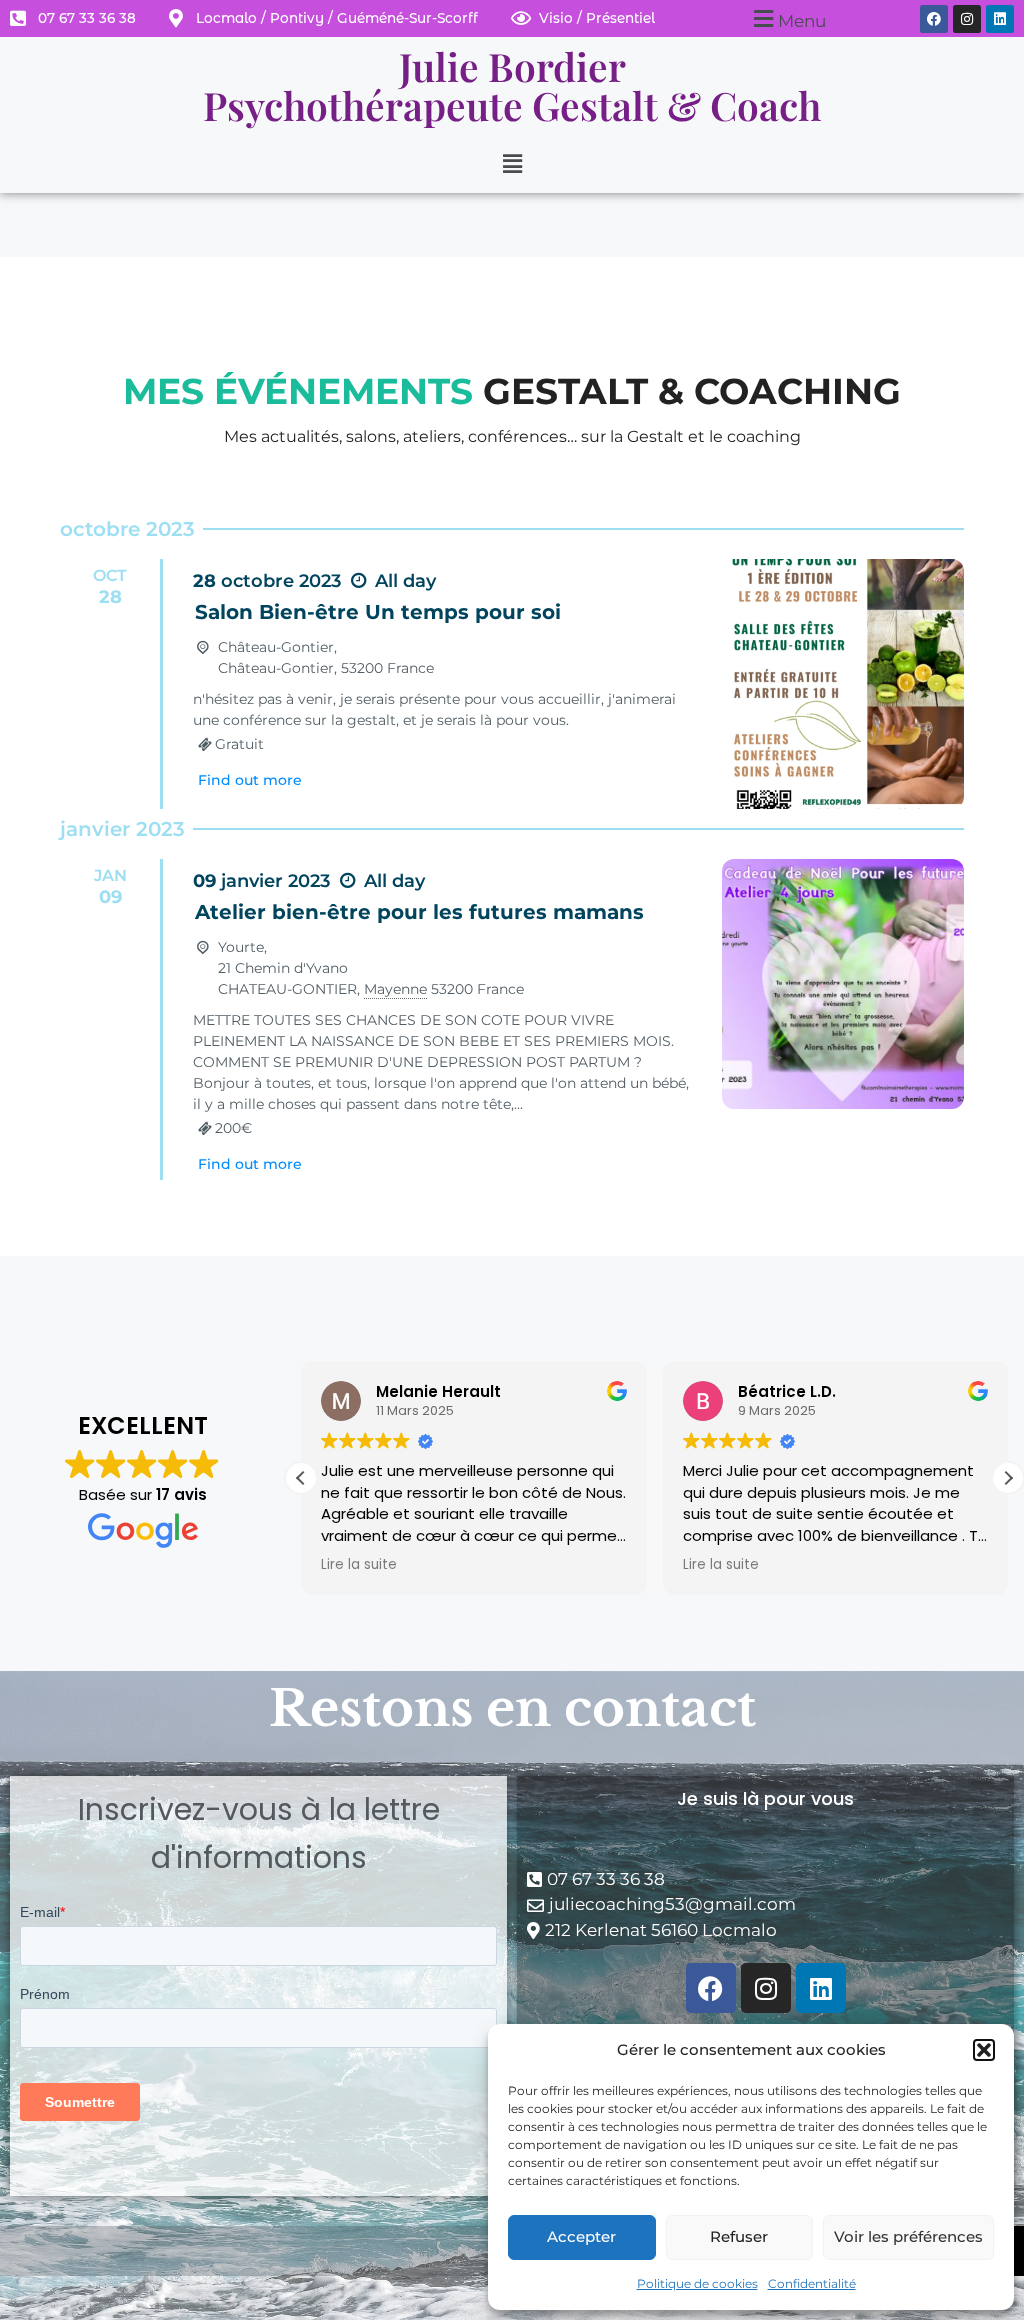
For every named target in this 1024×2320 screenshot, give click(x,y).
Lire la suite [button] (359, 1565)
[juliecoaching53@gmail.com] (765, 1905)
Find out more (250, 780)
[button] (984, 2050)
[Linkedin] (1000, 19)
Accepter (581, 2236)
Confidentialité (812, 2283)
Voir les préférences (908, 2236)
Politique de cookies (697, 2283)
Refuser (739, 2236)
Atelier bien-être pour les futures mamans (419, 912)
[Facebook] (934, 19)
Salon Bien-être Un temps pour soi (378, 612)
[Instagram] (967, 19)
